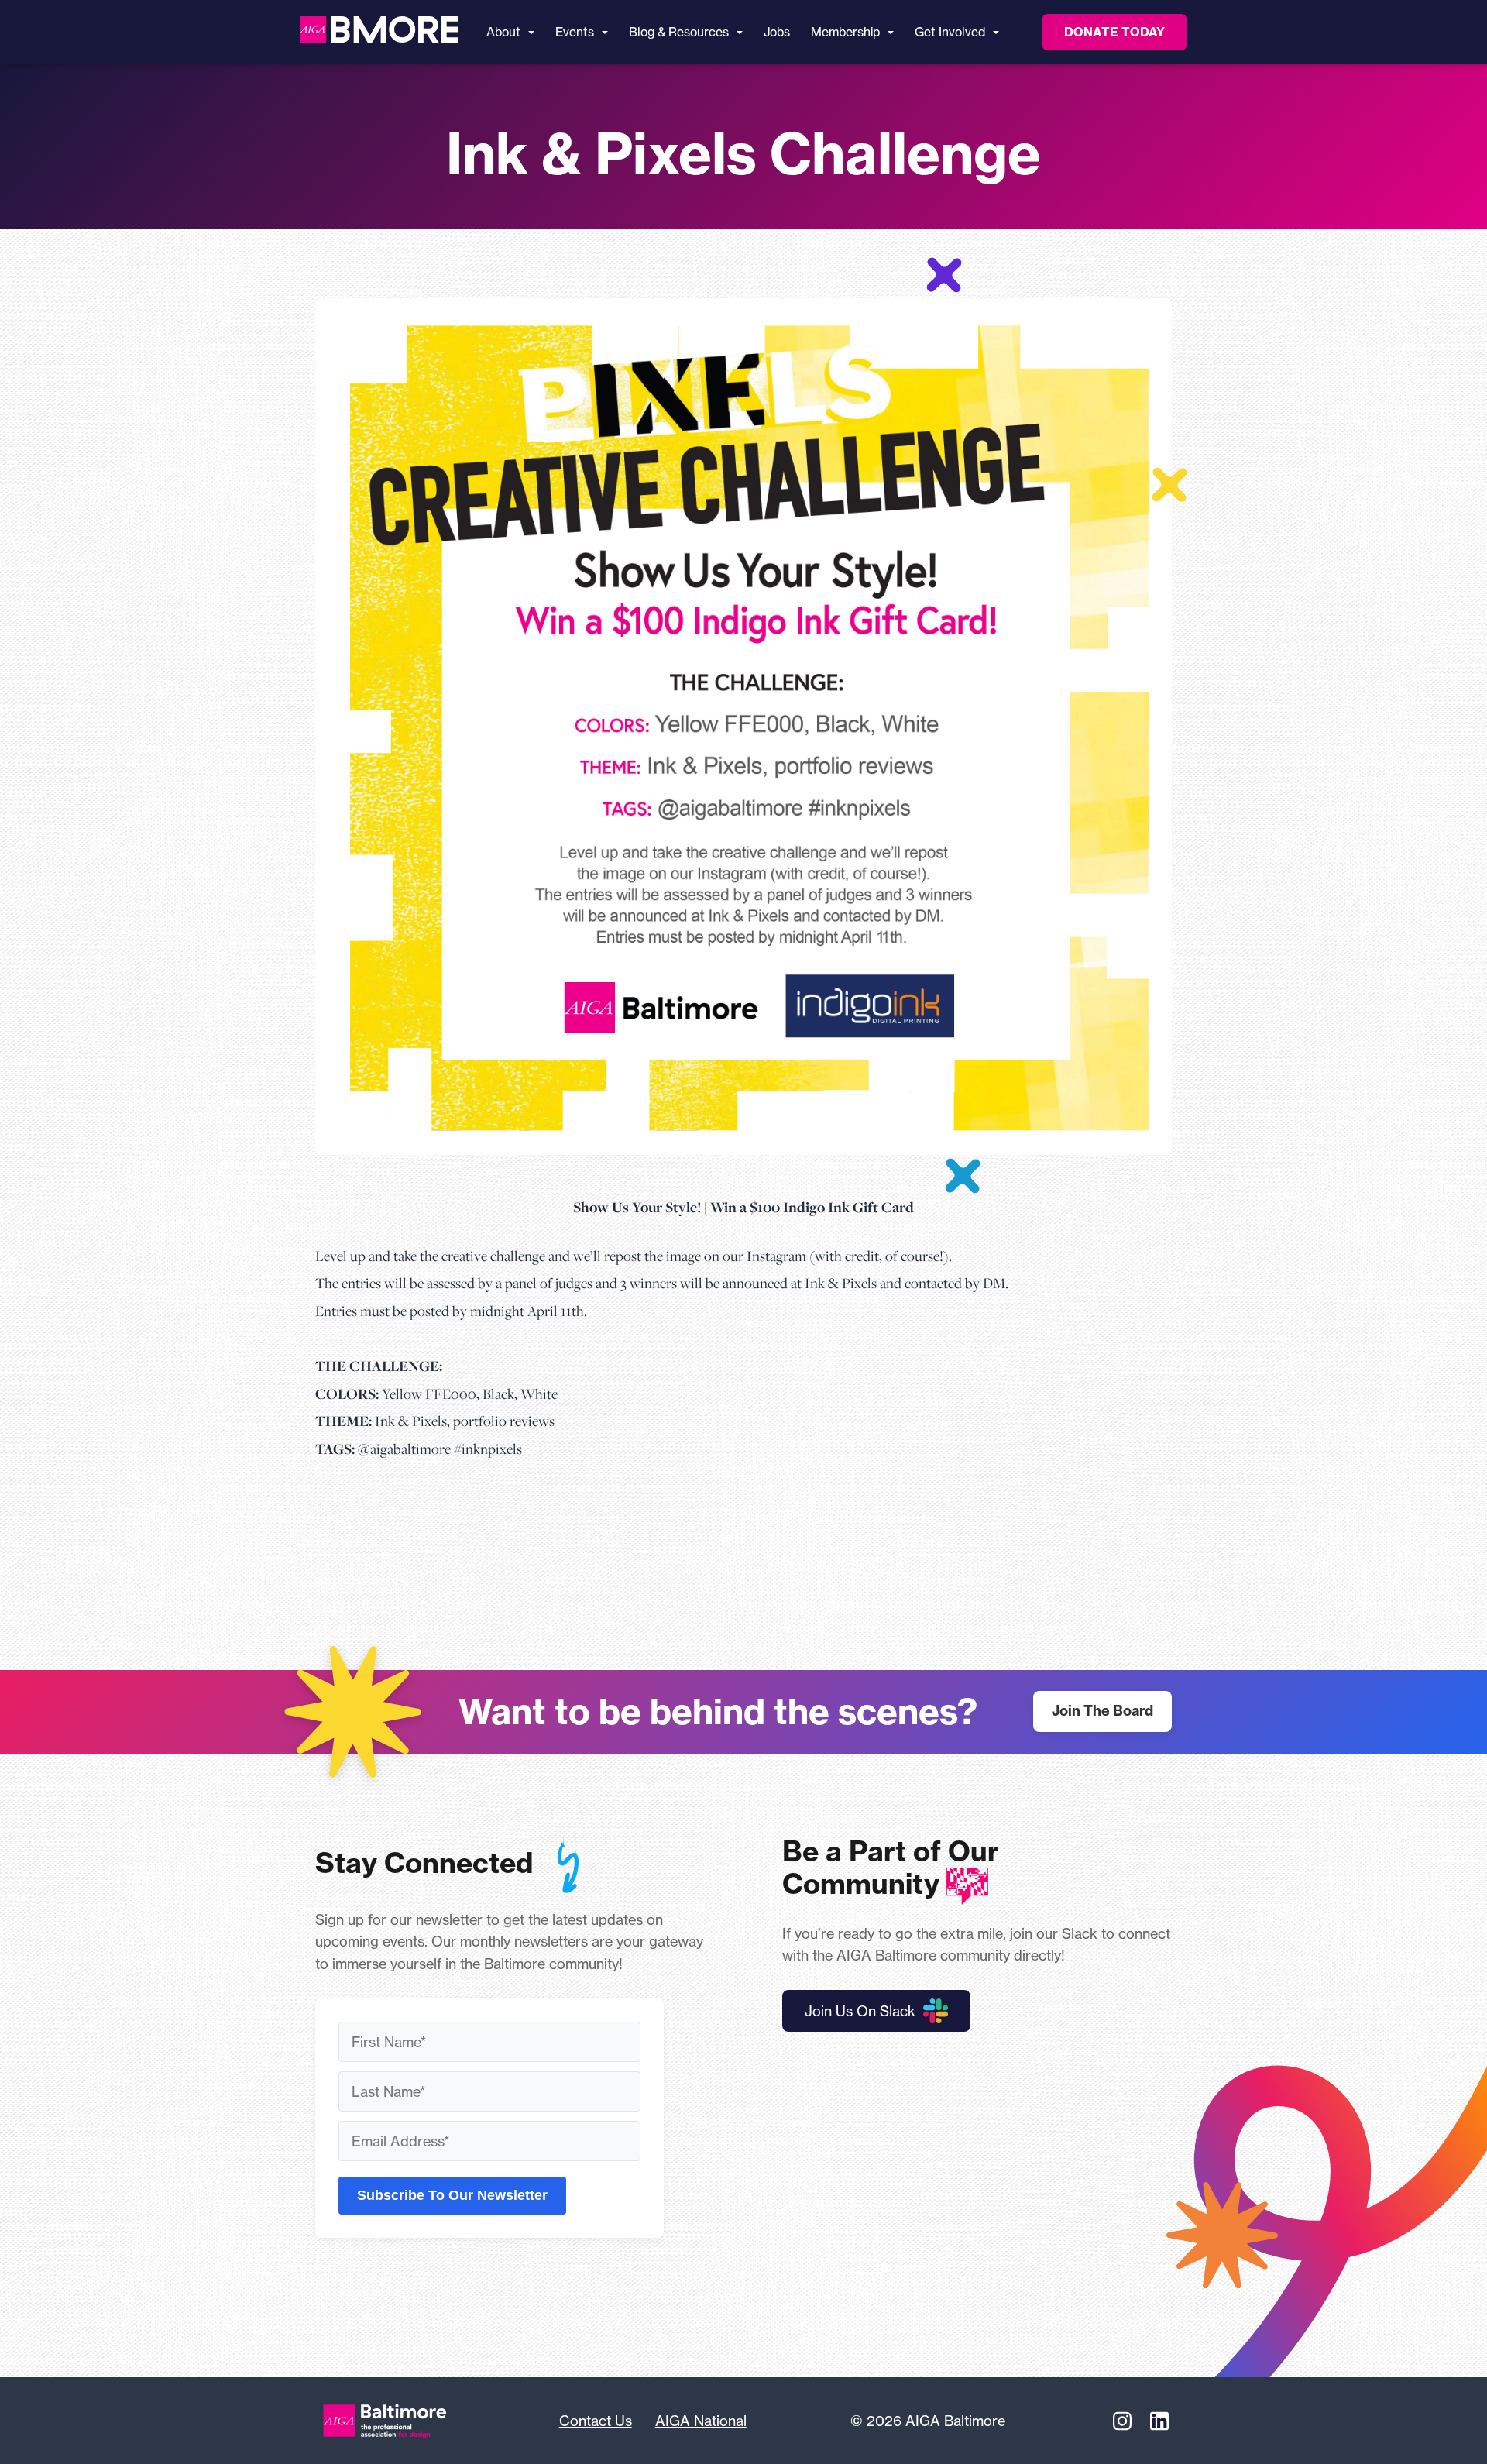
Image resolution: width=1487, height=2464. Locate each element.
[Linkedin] (1159, 2421)
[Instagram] (1122, 2421)
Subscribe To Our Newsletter (452, 2195)
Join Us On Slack (860, 2011)
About (503, 32)
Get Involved (950, 32)
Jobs (777, 32)
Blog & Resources (679, 32)
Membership (845, 32)
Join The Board (1102, 1711)
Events (575, 32)
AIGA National (701, 2421)
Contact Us (596, 2421)
